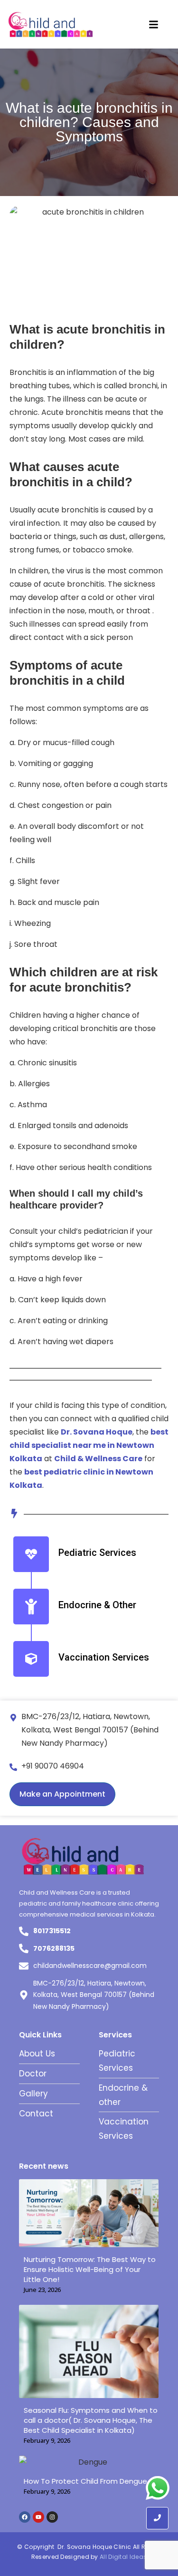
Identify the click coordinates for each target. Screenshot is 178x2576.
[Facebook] (25, 2517)
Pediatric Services (97, 1553)
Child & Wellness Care (98, 1459)
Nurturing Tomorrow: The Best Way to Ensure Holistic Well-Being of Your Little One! (90, 2269)
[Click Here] (154, 25)
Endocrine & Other (97, 1605)
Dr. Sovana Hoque (97, 1432)
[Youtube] (38, 2517)
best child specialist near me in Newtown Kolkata (89, 1445)
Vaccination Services (104, 1657)
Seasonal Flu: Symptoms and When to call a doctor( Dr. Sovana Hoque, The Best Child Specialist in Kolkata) (91, 2420)
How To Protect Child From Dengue (85, 2481)
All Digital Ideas (123, 2557)
